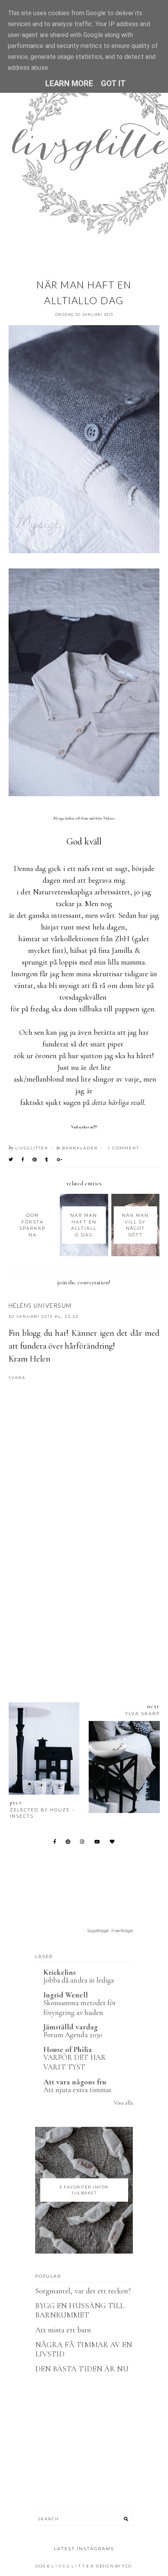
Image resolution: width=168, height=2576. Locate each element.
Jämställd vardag (71, 2027)
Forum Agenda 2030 (73, 2035)
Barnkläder (80, 1148)
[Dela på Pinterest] (35, 1160)
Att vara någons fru (75, 2082)
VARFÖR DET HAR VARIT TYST (75, 2062)
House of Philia (68, 2050)
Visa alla (123, 2103)
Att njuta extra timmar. (78, 2090)
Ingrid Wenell (66, 1995)
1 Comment (123, 1148)
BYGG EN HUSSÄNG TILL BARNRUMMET (80, 2310)
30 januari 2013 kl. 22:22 (44, 1316)
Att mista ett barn (63, 2330)
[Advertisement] (84, 1587)
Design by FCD (114, 2566)
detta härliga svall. (119, 1103)
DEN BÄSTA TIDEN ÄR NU (82, 2369)
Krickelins (60, 1972)
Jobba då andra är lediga (79, 1980)
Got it (113, 83)
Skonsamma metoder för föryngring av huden (80, 2008)
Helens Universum (40, 1305)
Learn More (69, 83)
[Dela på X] (11, 1160)
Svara (17, 1378)
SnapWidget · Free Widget (110, 1931)
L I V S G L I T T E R (73, 2566)
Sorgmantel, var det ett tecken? (83, 2291)
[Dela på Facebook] (23, 1160)
